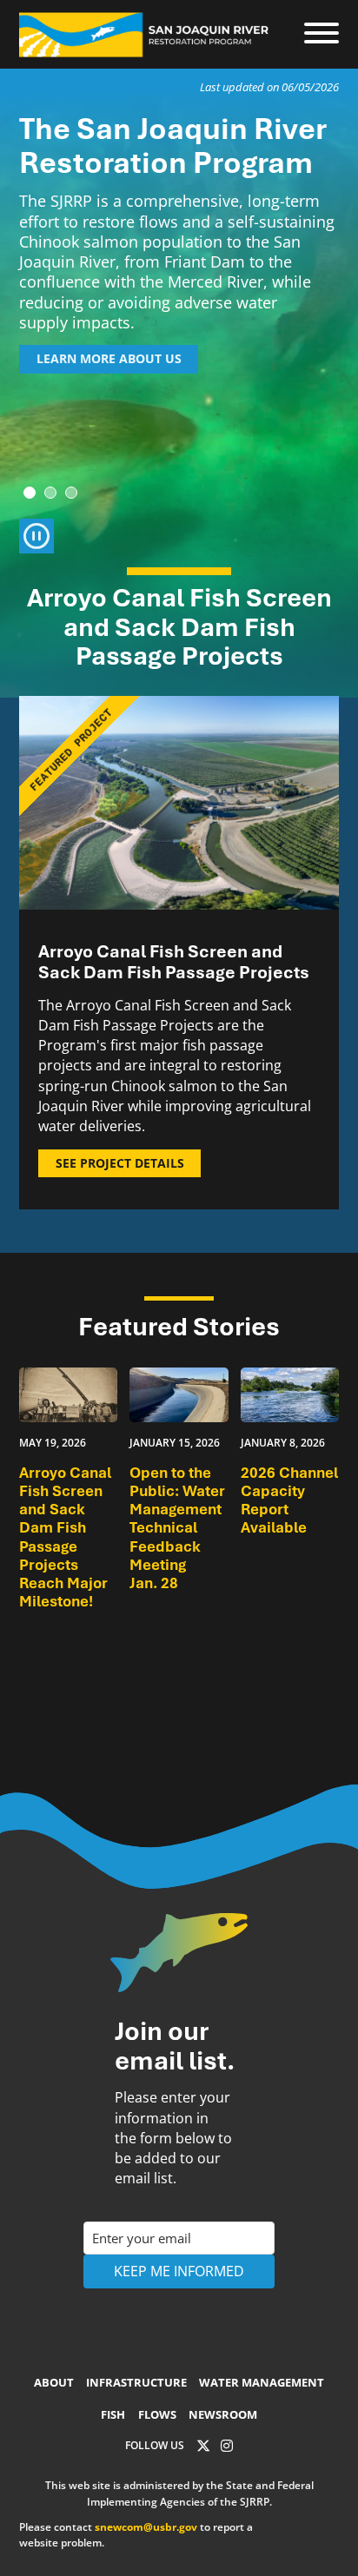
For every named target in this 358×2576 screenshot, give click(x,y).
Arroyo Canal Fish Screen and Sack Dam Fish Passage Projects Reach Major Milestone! (65, 1537)
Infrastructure (136, 2382)
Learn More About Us (109, 358)
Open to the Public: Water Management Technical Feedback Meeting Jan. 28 (177, 1528)
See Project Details (120, 1163)
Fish (113, 2414)
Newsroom (223, 2414)
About (54, 2382)
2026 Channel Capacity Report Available (289, 1500)
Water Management (262, 2382)
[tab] (30, 493)
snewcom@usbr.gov (146, 2527)
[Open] (322, 34)
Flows (157, 2414)
